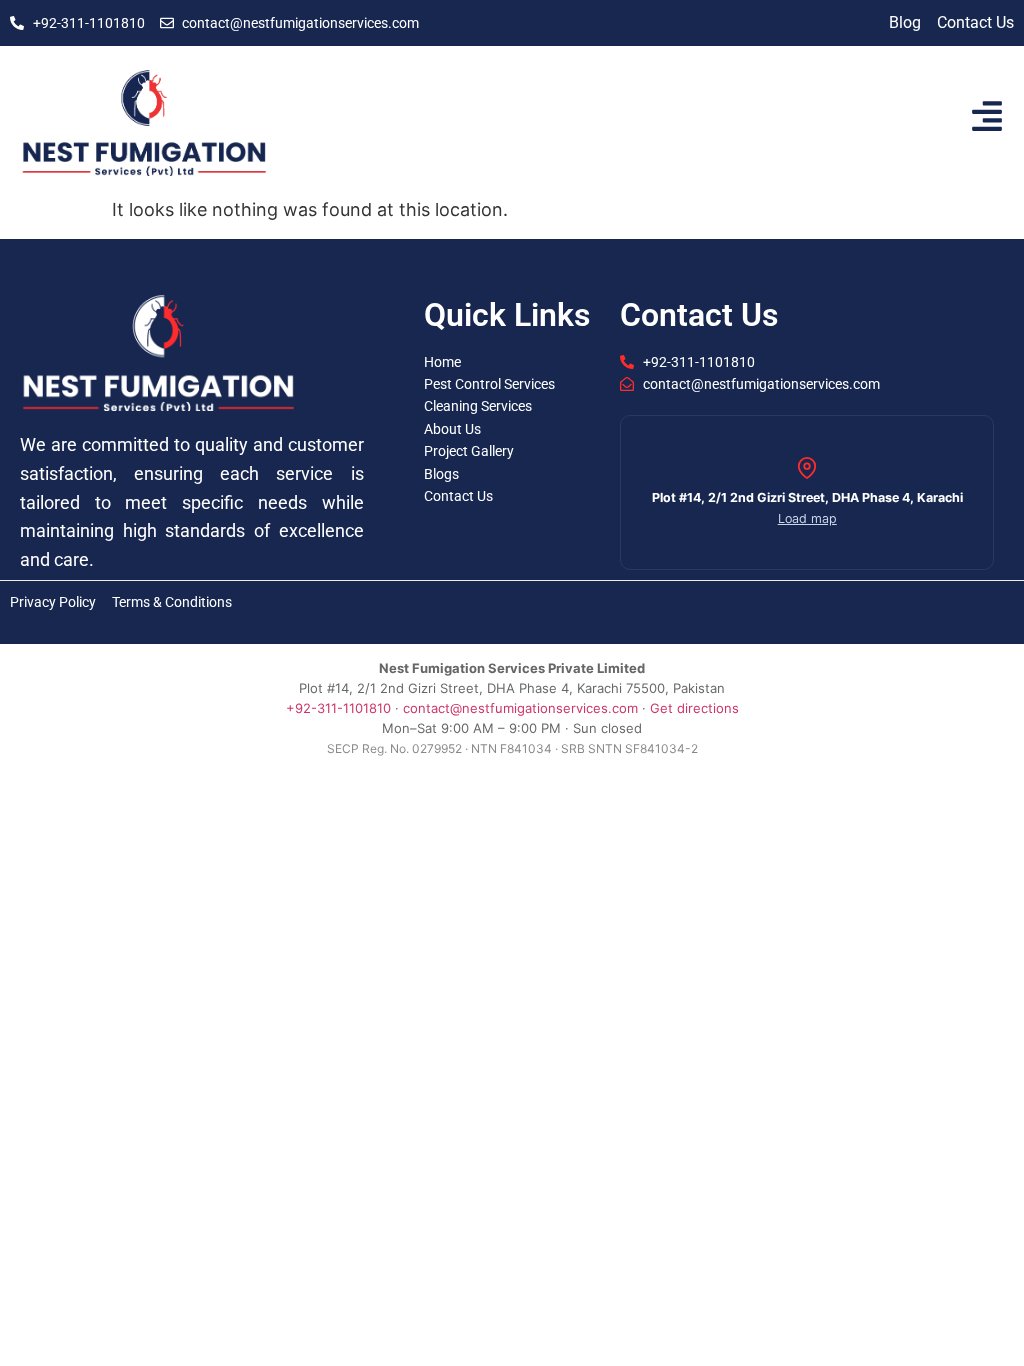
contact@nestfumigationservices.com (520, 708)
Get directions (694, 708)
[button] (807, 492)
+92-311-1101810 (338, 708)
